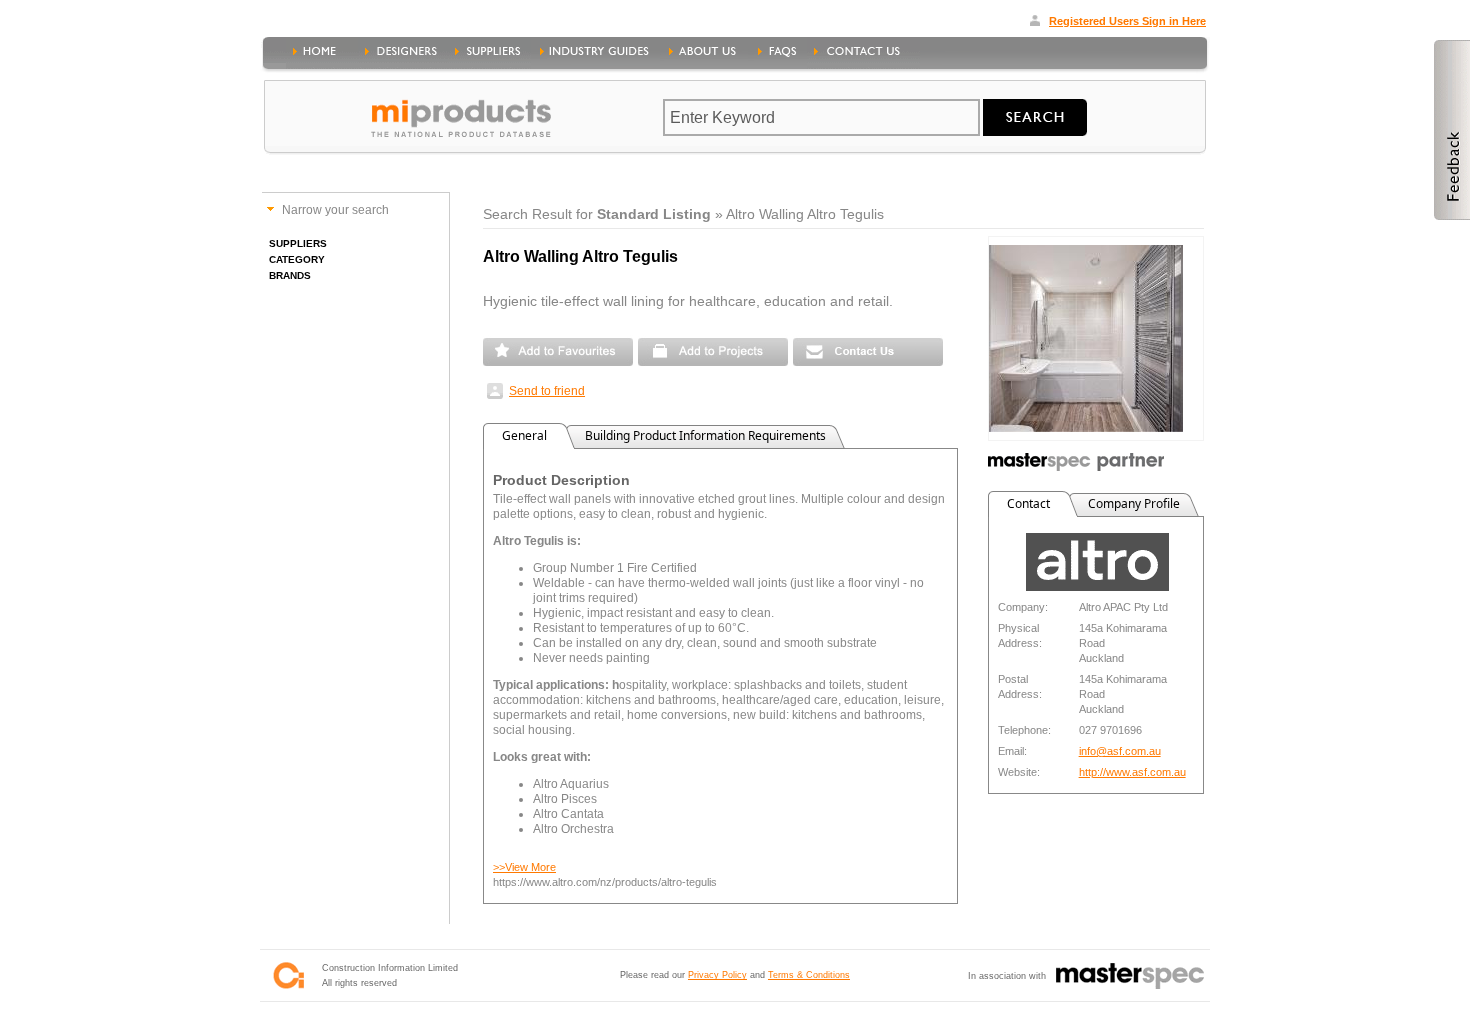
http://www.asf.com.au (1132, 772)
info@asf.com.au (1120, 751)
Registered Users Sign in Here (1127, 21)
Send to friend (547, 391)
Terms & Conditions (809, 975)
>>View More (524, 867)
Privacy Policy (717, 975)
